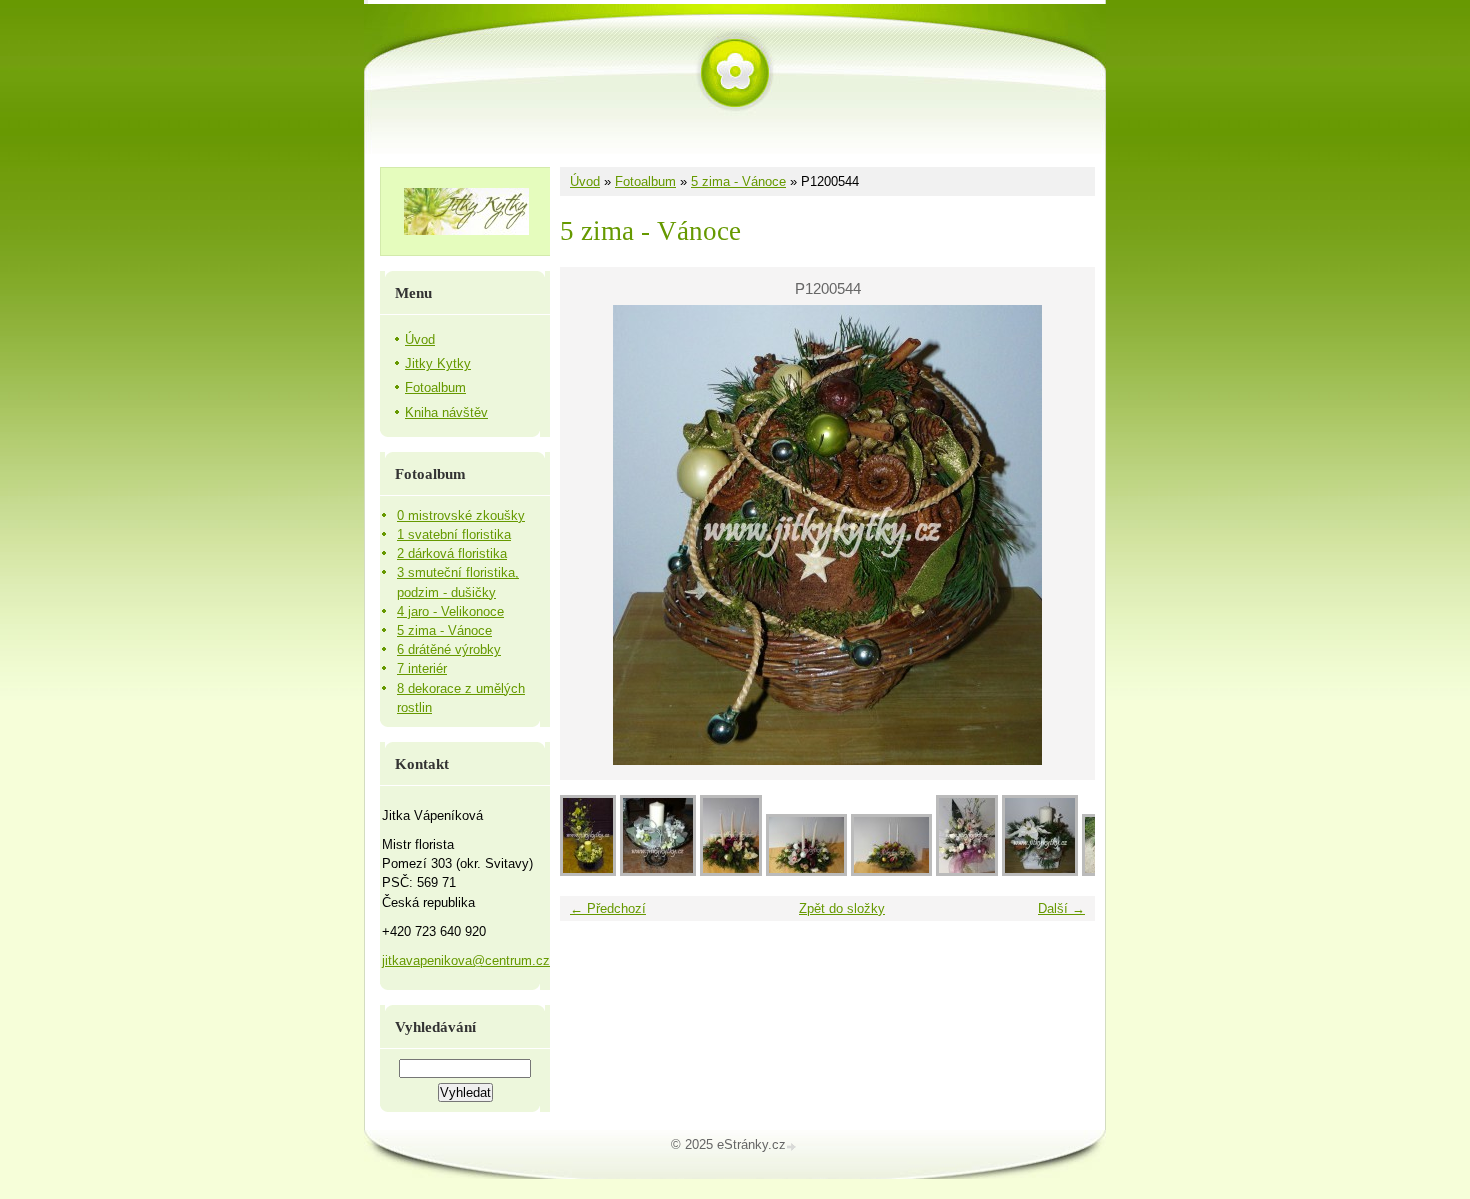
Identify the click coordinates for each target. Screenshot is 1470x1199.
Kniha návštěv (446, 412)
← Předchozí (608, 908)
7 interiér (422, 668)
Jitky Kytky (438, 363)
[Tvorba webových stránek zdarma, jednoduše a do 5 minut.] (793, 1146)
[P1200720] (588, 871)
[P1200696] (891, 871)
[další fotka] (1062, 535)
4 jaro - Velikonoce (450, 611)
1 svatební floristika (454, 534)
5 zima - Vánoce (738, 181)
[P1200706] (731, 871)
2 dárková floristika (452, 553)
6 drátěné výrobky (449, 649)
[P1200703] (806, 871)
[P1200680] (1040, 871)
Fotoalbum (645, 181)
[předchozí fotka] (592, 535)
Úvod (585, 181)
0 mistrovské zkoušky (461, 515)
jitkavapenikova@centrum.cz (466, 960)
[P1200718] (658, 871)
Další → (1061, 908)
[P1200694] (967, 871)
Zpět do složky (842, 908)
